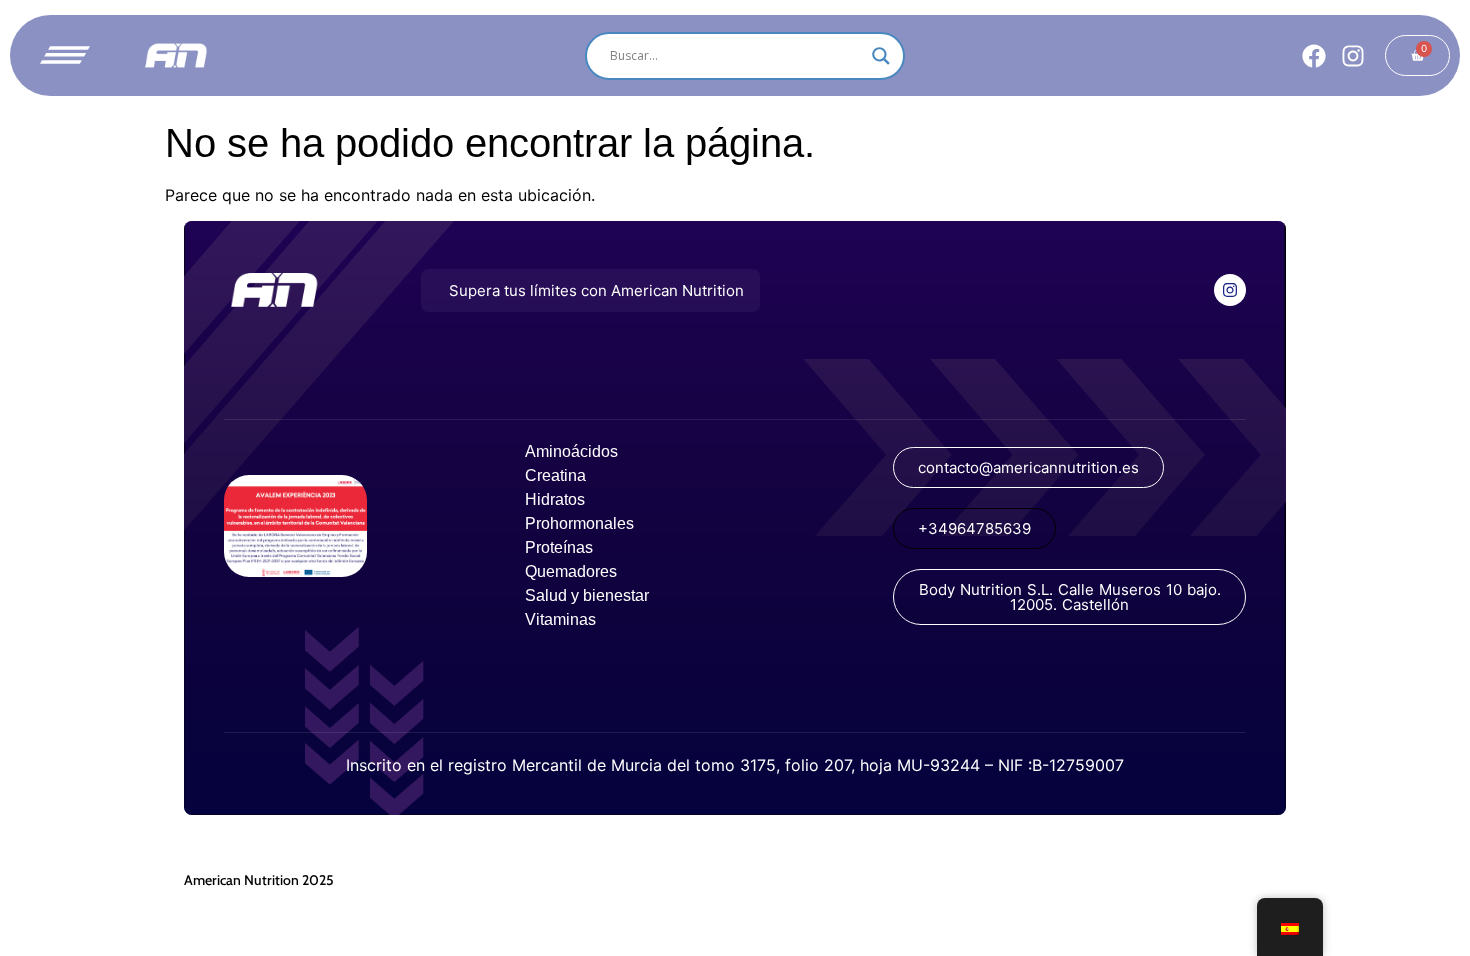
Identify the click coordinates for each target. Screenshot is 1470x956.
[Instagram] (1353, 56)
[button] (590, 290)
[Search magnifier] (881, 56)
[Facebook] (1314, 56)
